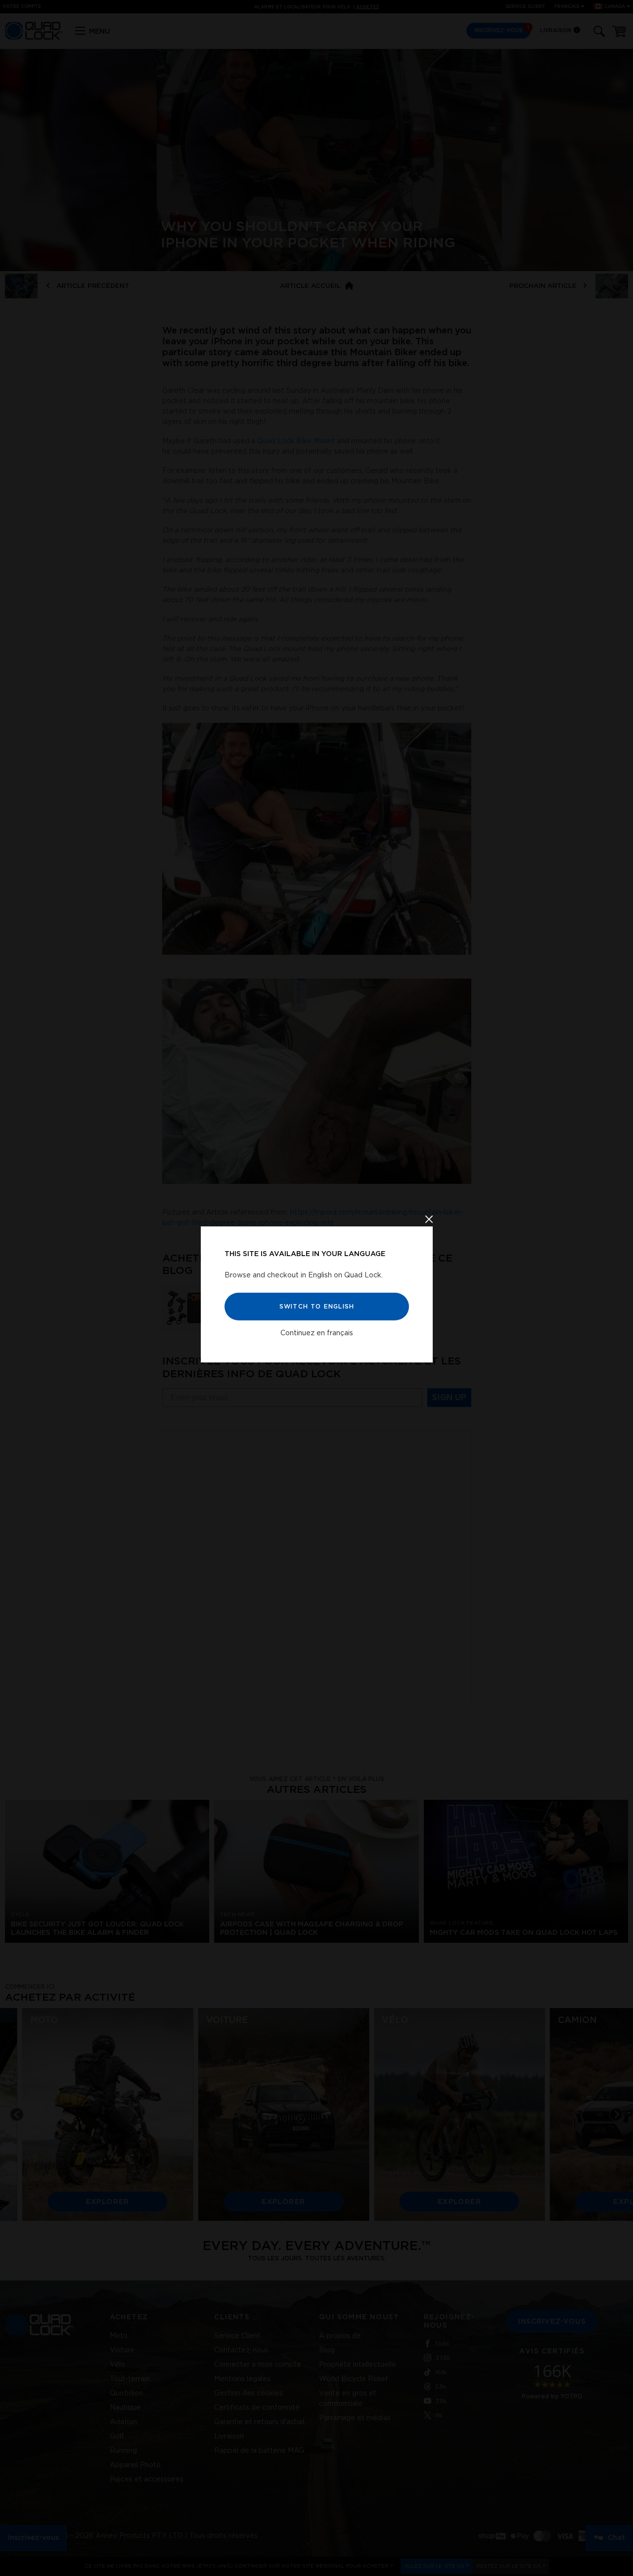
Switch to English (316, 1306)
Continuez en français (317, 1333)
